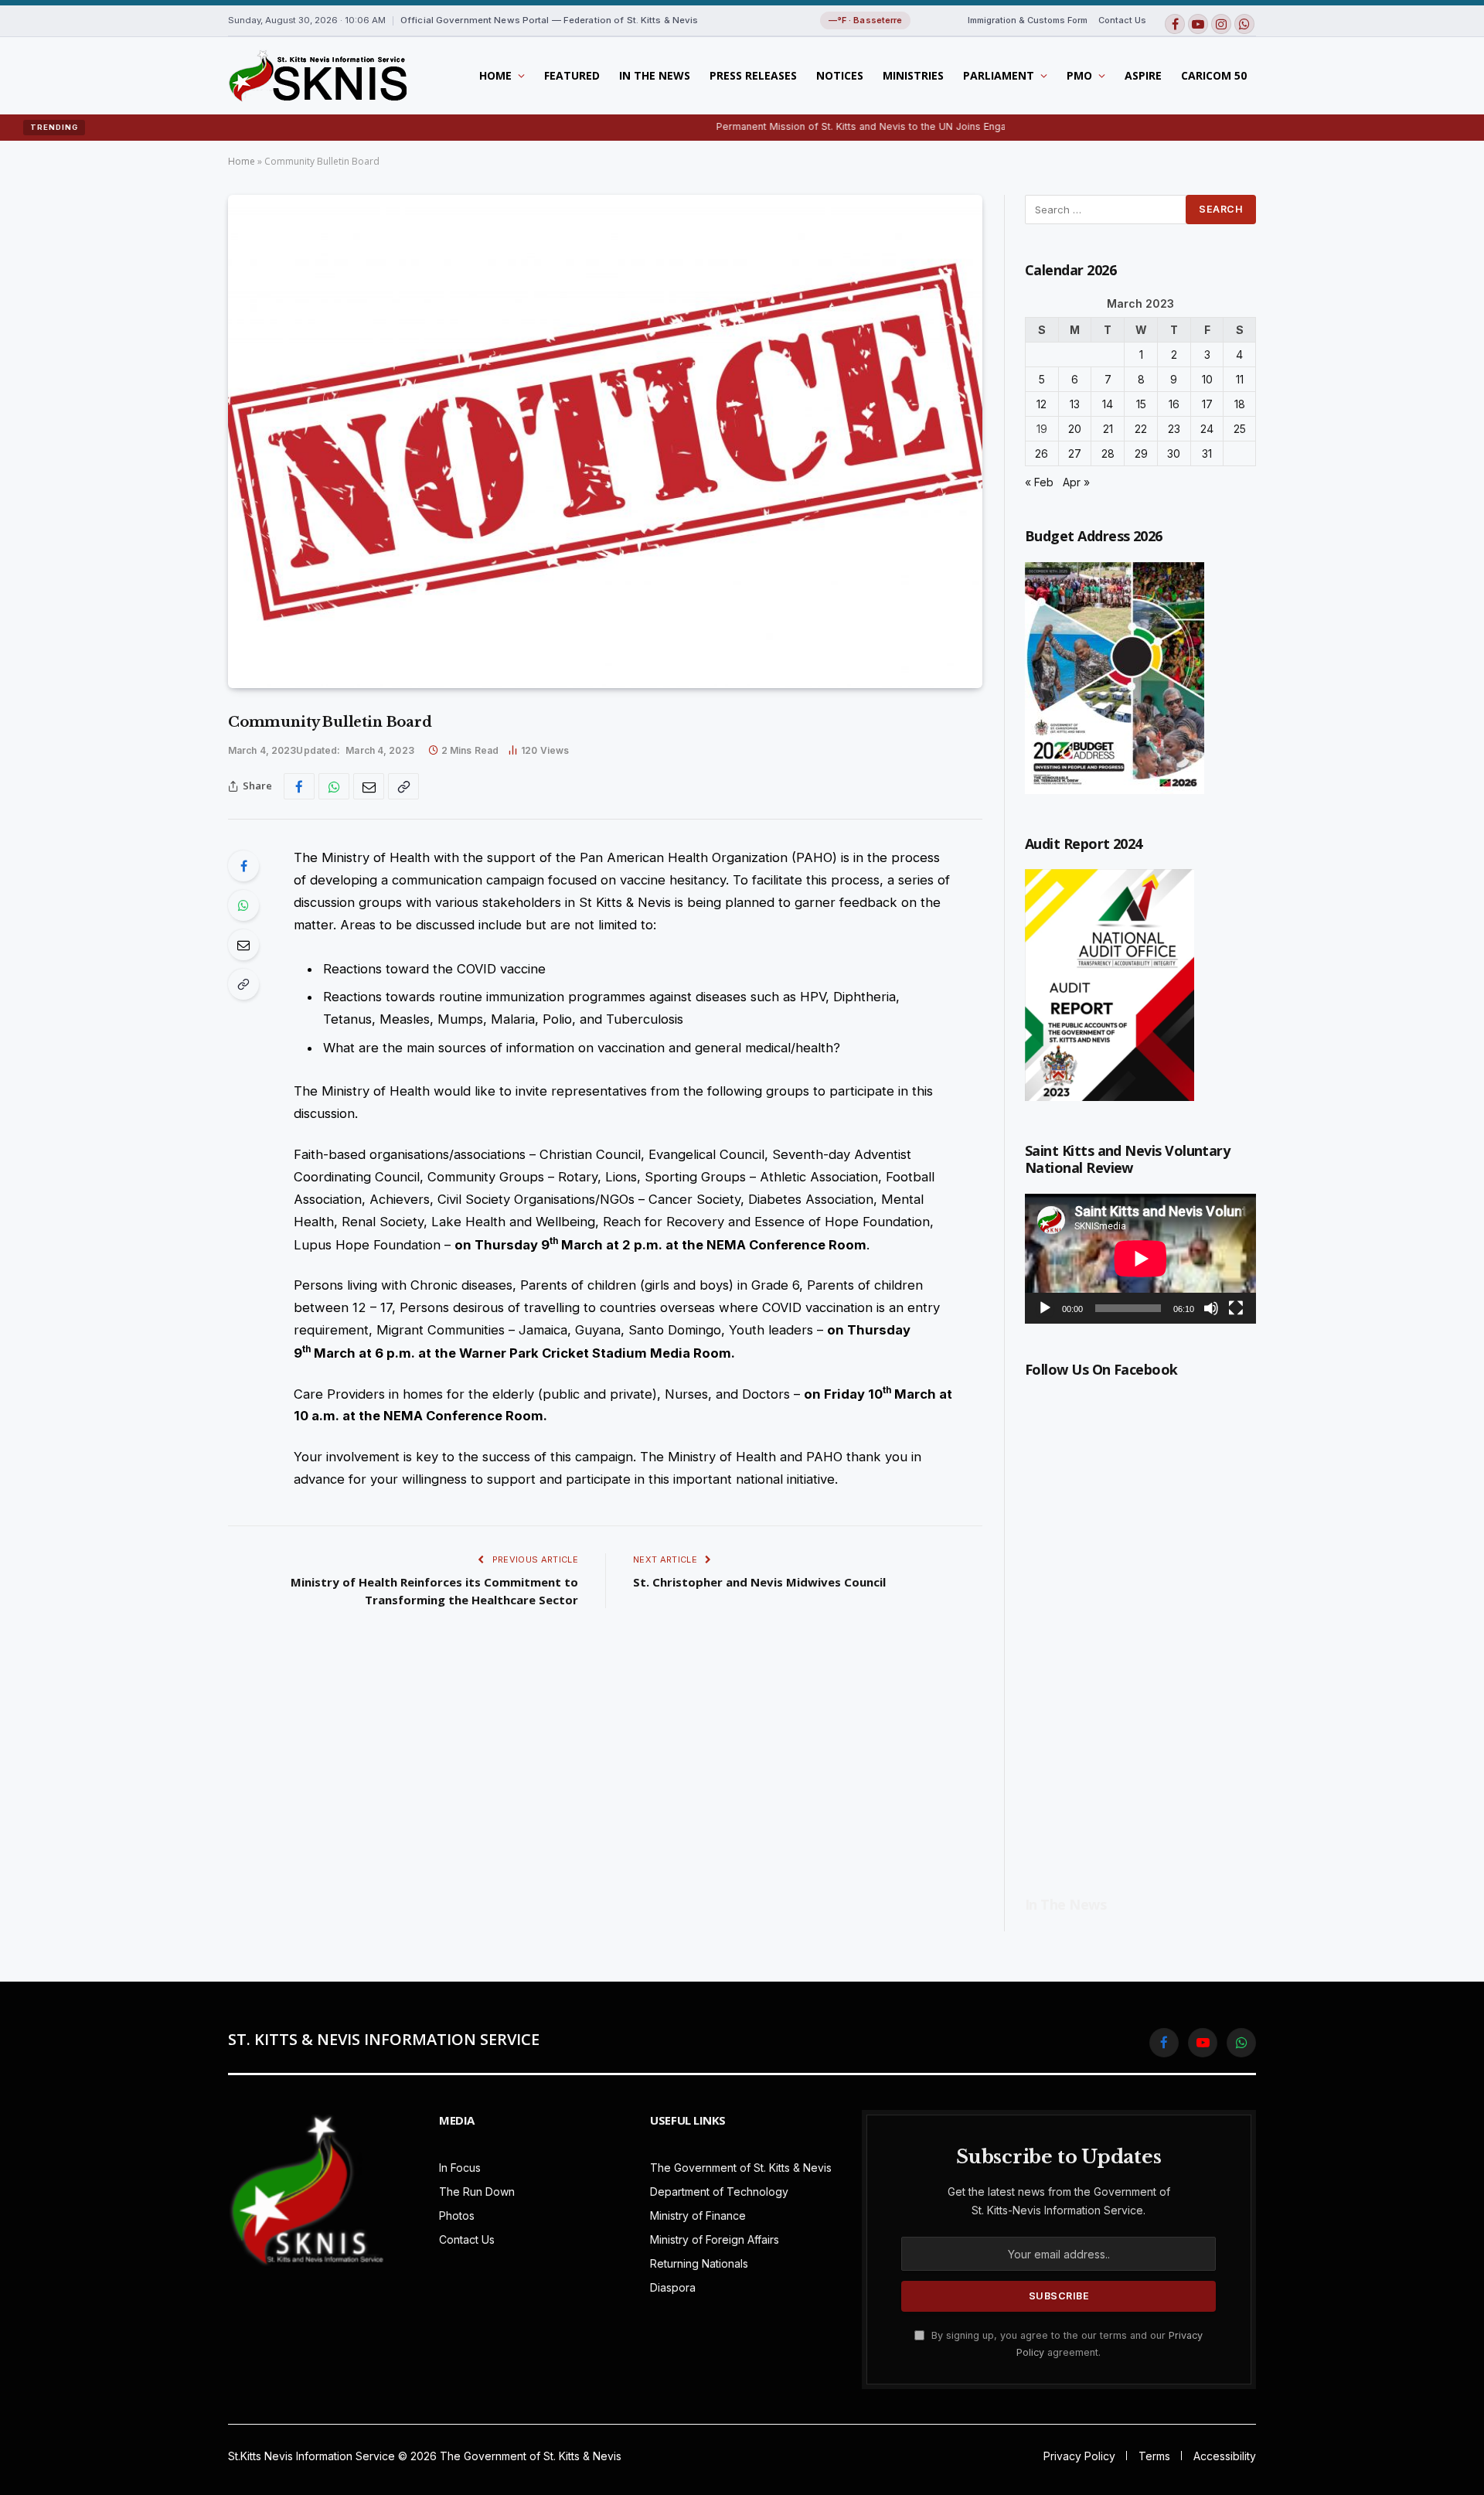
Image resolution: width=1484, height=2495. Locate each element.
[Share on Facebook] (299, 786)
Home (495, 75)
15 (1141, 404)
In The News (655, 75)
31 (1207, 453)
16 (1174, 404)
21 (1108, 429)
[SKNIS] (317, 76)
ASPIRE (1143, 75)
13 (1075, 404)
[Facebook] (243, 866)
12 (1042, 404)
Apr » (1076, 482)
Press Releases (753, 75)
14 (1108, 404)
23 (1174, 429)
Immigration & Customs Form (1028, 20)
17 (1207, 404)
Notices (840, 75)
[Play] (1045, 1308)
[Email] (243, 945)
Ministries (913, 75)
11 (1240, 379)
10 (1207, 379)
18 (1240, 404)
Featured (572, 75)
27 (1075, 453)
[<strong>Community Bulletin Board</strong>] (605, 441)
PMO (1079, 75)
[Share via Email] (369, 786)
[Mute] (1211, 1308)
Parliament (999, 75)
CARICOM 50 (1214, 75)
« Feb (1039, 482)
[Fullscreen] (1236, 1308)
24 (1207, 429)
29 (1141, 453)
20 (1075, 429)
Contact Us (1122, 20)
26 (1042, 453)
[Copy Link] (403, 786)
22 (1141, 429)
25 (1240, 429)
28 (1108, 453)
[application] (1140, 1259)
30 (1174, 453)
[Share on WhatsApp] (334, 786)
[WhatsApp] (243, 905)
